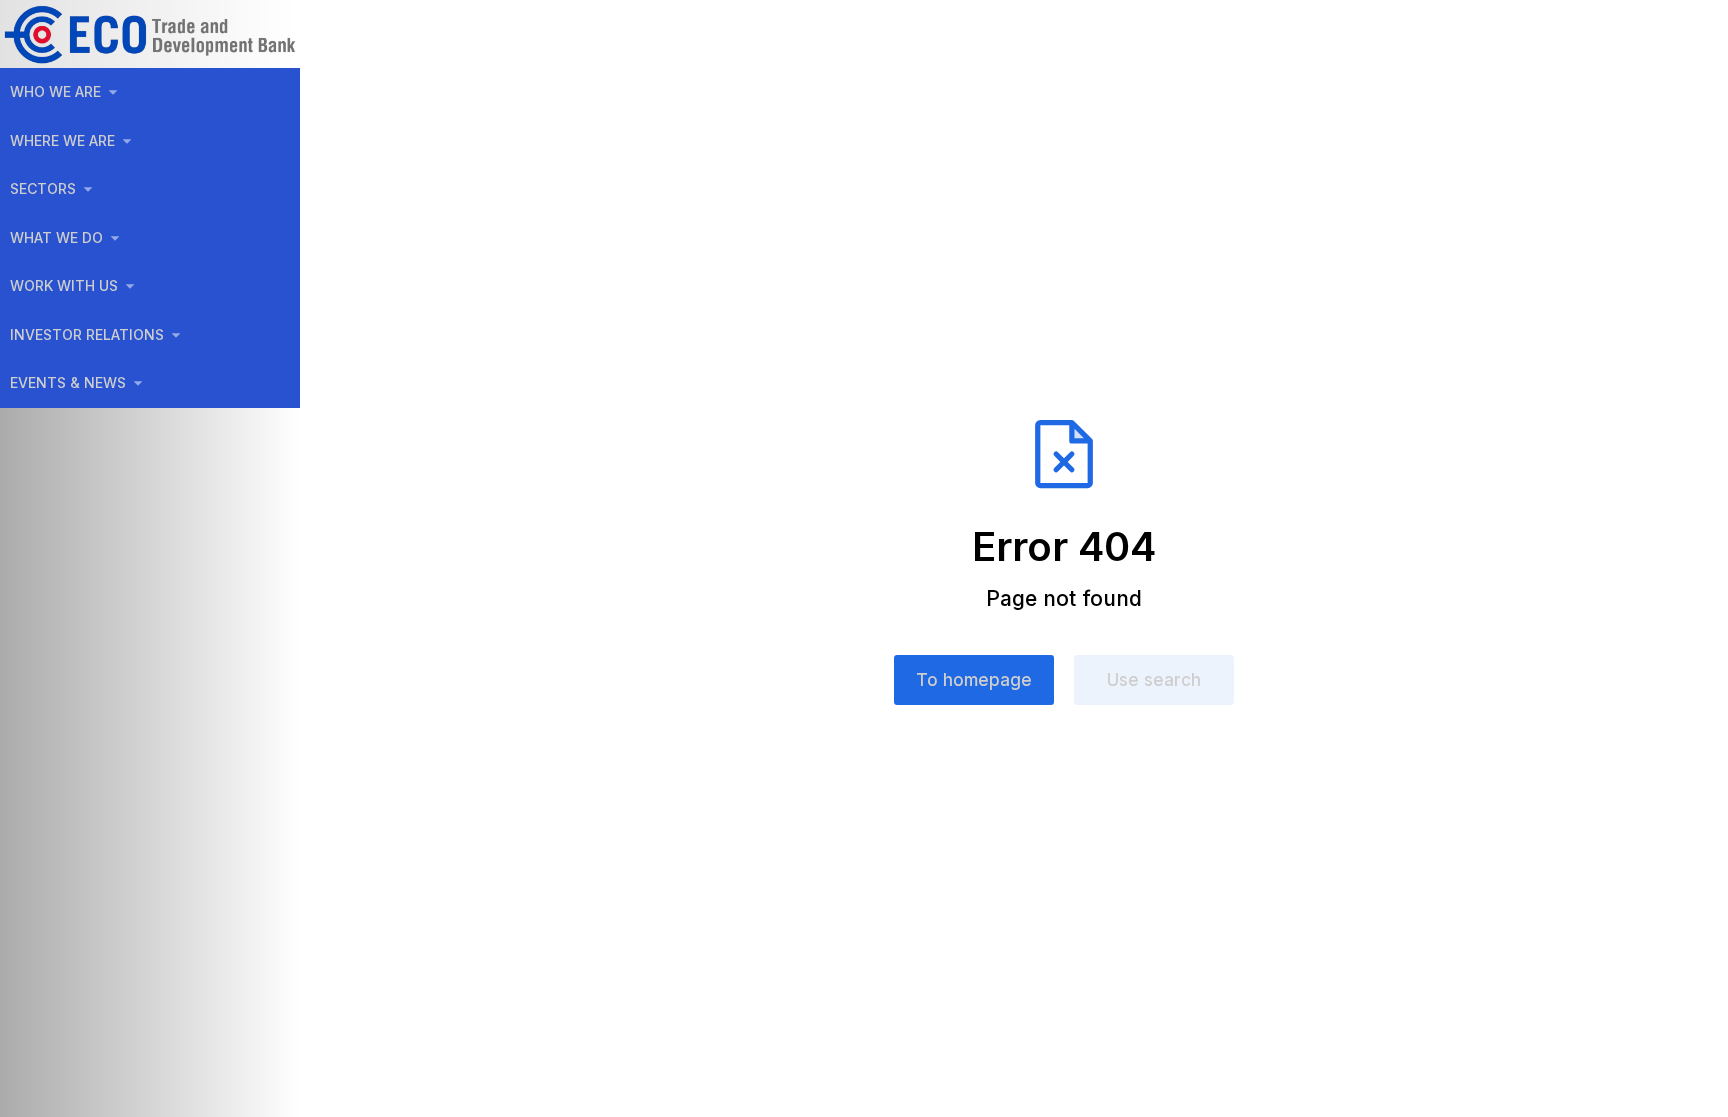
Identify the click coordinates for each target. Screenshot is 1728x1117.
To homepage (974, 680)
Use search (1154, 680)
